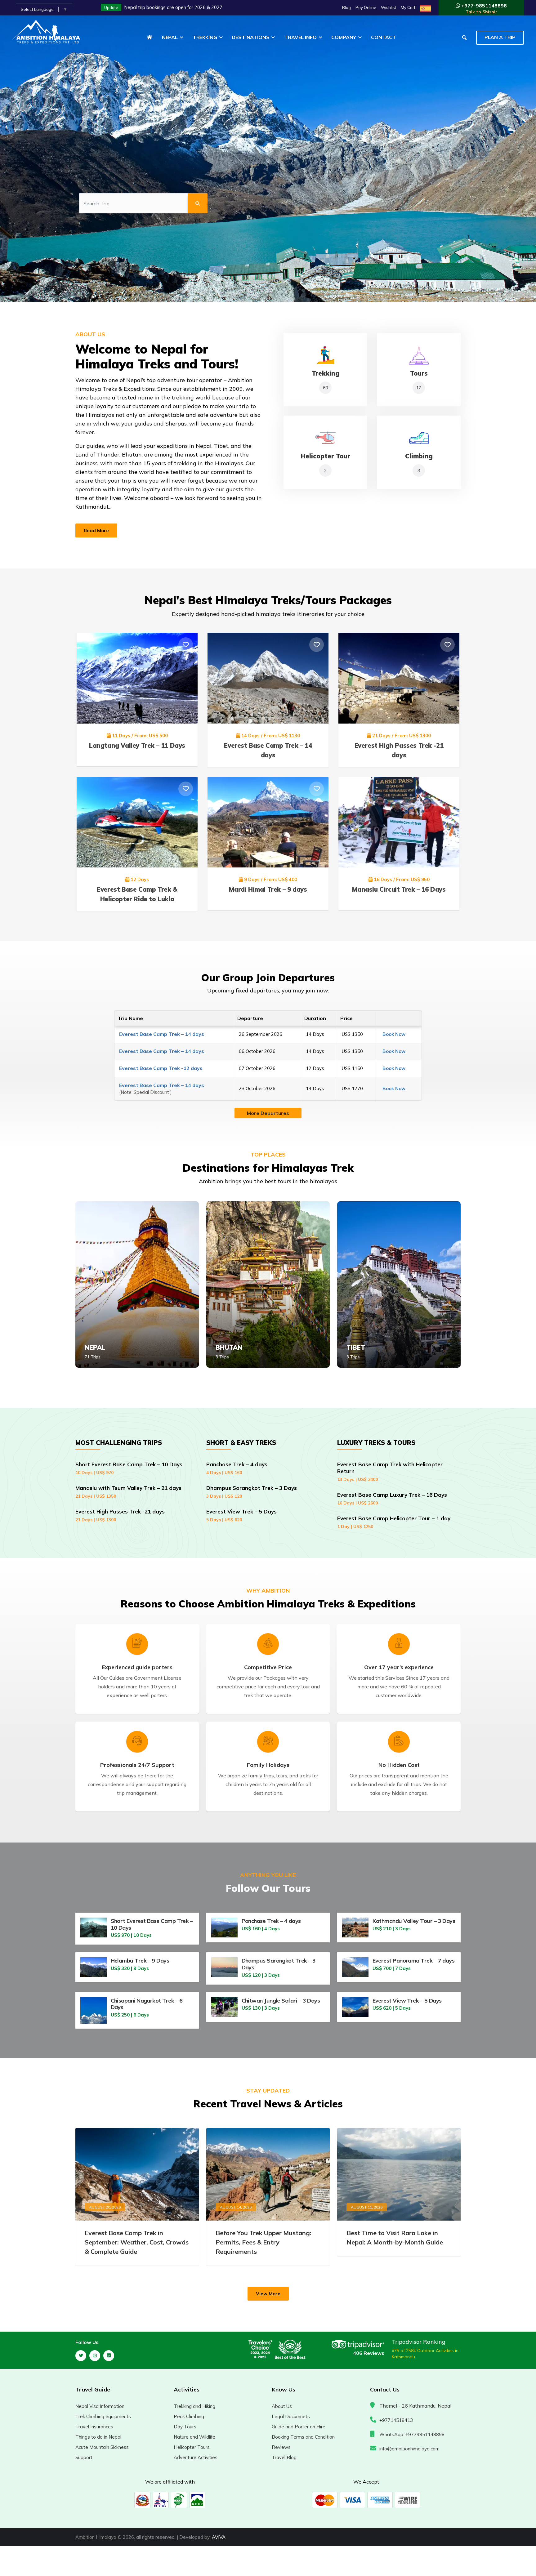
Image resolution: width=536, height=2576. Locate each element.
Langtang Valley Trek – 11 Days (137, 745)
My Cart (408, 7)
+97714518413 (396, 2420)
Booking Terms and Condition (303, 2437)
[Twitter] (81, 2356)
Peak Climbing (189, 2416)
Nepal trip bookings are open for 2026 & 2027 (173, 7)
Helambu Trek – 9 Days (140, 1961)
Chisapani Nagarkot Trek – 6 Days (147, 2004)
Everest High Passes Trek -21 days (120, 1515)
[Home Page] (150, 37)
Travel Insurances (94, 2427)
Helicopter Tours (192, 2447)
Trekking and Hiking (194, 2406)
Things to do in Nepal (98, 2437)
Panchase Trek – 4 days (237, 1468)
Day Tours (185, 2427)
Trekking (205, 37)
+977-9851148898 (483, 9)
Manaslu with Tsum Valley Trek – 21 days (128, 1492)
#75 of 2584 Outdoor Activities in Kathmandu (425, 2354)
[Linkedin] (109, 2356)
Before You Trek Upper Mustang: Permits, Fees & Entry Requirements (264, 2242)
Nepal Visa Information (100, 2406)
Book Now (394, 1034)
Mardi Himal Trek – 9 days (268, 889)
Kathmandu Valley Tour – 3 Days (414, 1921)
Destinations (250, 37)
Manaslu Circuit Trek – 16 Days (399, 889)
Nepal (170, 37)
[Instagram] (95, 2356)
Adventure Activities (196, 2457)
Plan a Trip (500, 37)
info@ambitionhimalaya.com (409, 2449)
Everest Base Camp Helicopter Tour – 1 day (394, 1522)
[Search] (198, 203)
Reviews (281, 2447)
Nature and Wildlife (194, 2437)
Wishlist (389, 7)
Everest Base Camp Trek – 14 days (162, 1034)
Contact (384, 37)
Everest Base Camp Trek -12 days (161, 1068)
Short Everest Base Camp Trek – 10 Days (129, 1468)
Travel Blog (284, 2457)
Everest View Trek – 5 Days (241, 1515)
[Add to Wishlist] (186, 645)
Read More (96, 530)
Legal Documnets (291, 2416)
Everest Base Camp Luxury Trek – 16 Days (392, 1499)
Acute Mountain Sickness (102, 2447)
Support (84, 2457)
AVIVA (219, 2537)
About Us (282, 2406)
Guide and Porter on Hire (299, 2427)
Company (344, 37)
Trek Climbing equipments (103, 2416)
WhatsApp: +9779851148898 (412, 2434)
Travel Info (300, 37)
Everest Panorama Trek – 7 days (414, 1961)
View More (268, 2294)
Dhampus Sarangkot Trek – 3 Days (252, 1492)
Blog (346, 7)
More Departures (268, 1113)
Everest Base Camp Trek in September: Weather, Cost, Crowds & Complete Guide (137, 2242)
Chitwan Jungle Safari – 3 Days (281, 2001)
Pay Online (366, 7)
